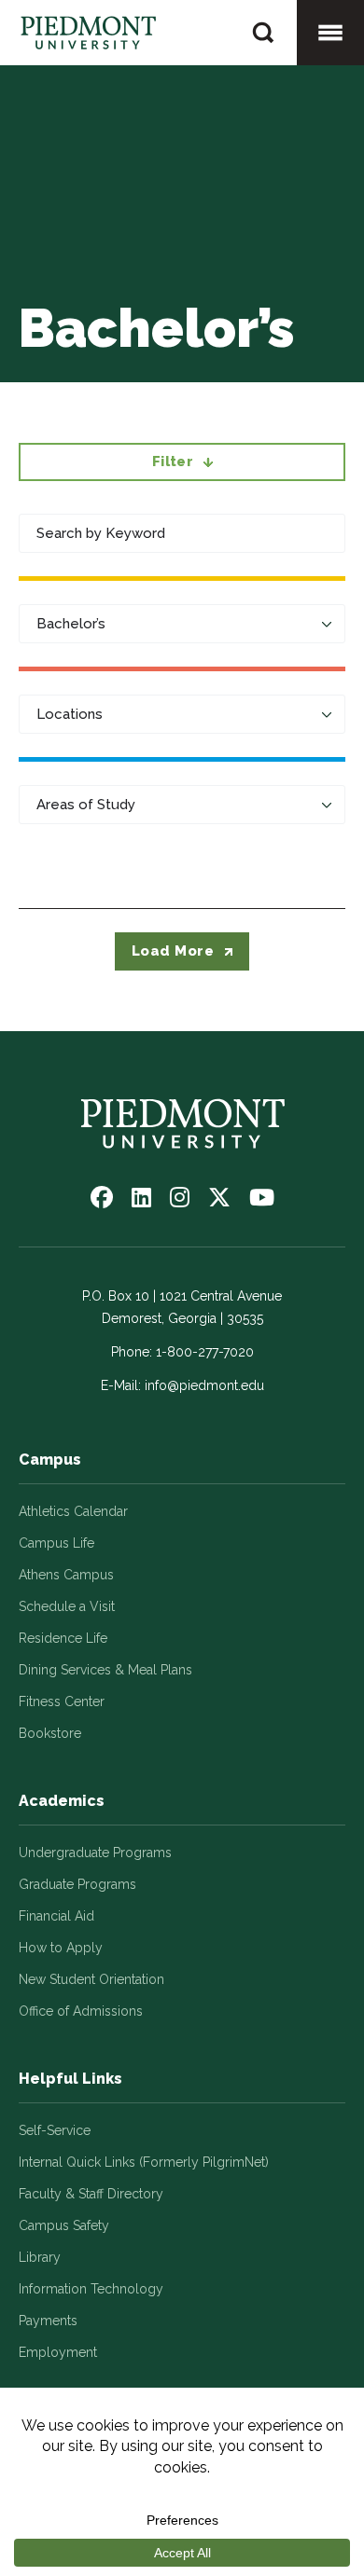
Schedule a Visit (67, 1606)
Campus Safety (64, 2225)
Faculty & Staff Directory (91, 2194)
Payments (48, 2321)
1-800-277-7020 (205, 1352)
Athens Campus (66, 1575)
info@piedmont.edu (204, 1385)
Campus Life (56, 1543)
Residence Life (63, 1638)
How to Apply (61, 1948)
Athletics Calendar (73, 1511)
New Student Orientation (91, 1979)
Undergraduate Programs (95, 1853)
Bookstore (50, 1733)
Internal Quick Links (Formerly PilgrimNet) (144, 2162)
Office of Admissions (81, 2011)
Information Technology (91, 2289)
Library (40, 2257)
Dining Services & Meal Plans (105, 1670)
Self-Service (55, 2130)
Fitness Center (62, 1701)
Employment (58, 2352)
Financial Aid (56, 1916)
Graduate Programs (77, 1884)
